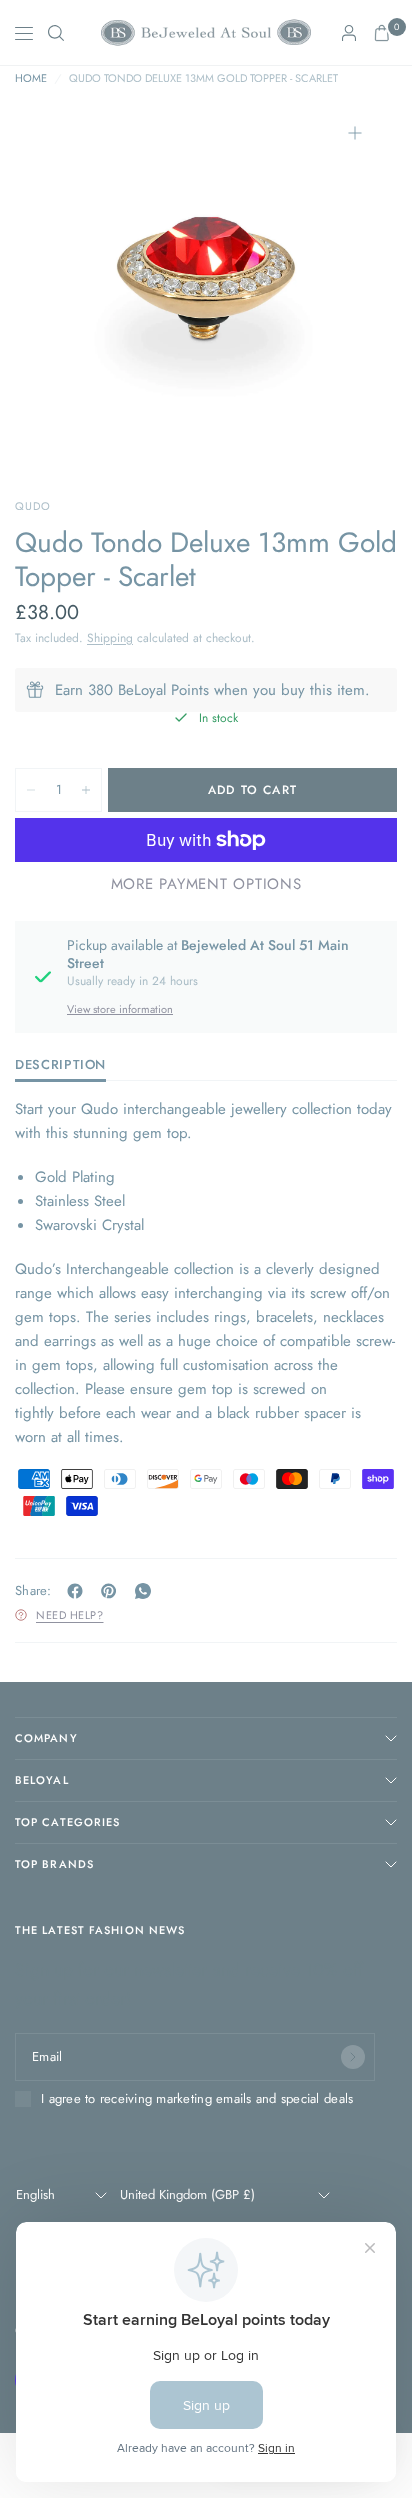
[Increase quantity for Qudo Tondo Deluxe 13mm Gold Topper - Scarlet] (86, 790)
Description (60, 1066)
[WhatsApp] (147, 1591)
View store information (120, 1009)
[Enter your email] (353, 2057)
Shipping (110, 638)
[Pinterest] (113, 1591)
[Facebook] (79, 1591)
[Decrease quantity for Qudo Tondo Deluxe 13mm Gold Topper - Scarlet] (31, 790)
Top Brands (54, 1864)
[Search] (56, 33)
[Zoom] (355, 133)
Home (31, 78)
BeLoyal (42, 1780)
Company (46, 1738)
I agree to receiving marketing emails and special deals (197, 2099)
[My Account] (349, 33)
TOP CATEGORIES (67, 1822)
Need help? (70, 1615)
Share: (33, 1590)
